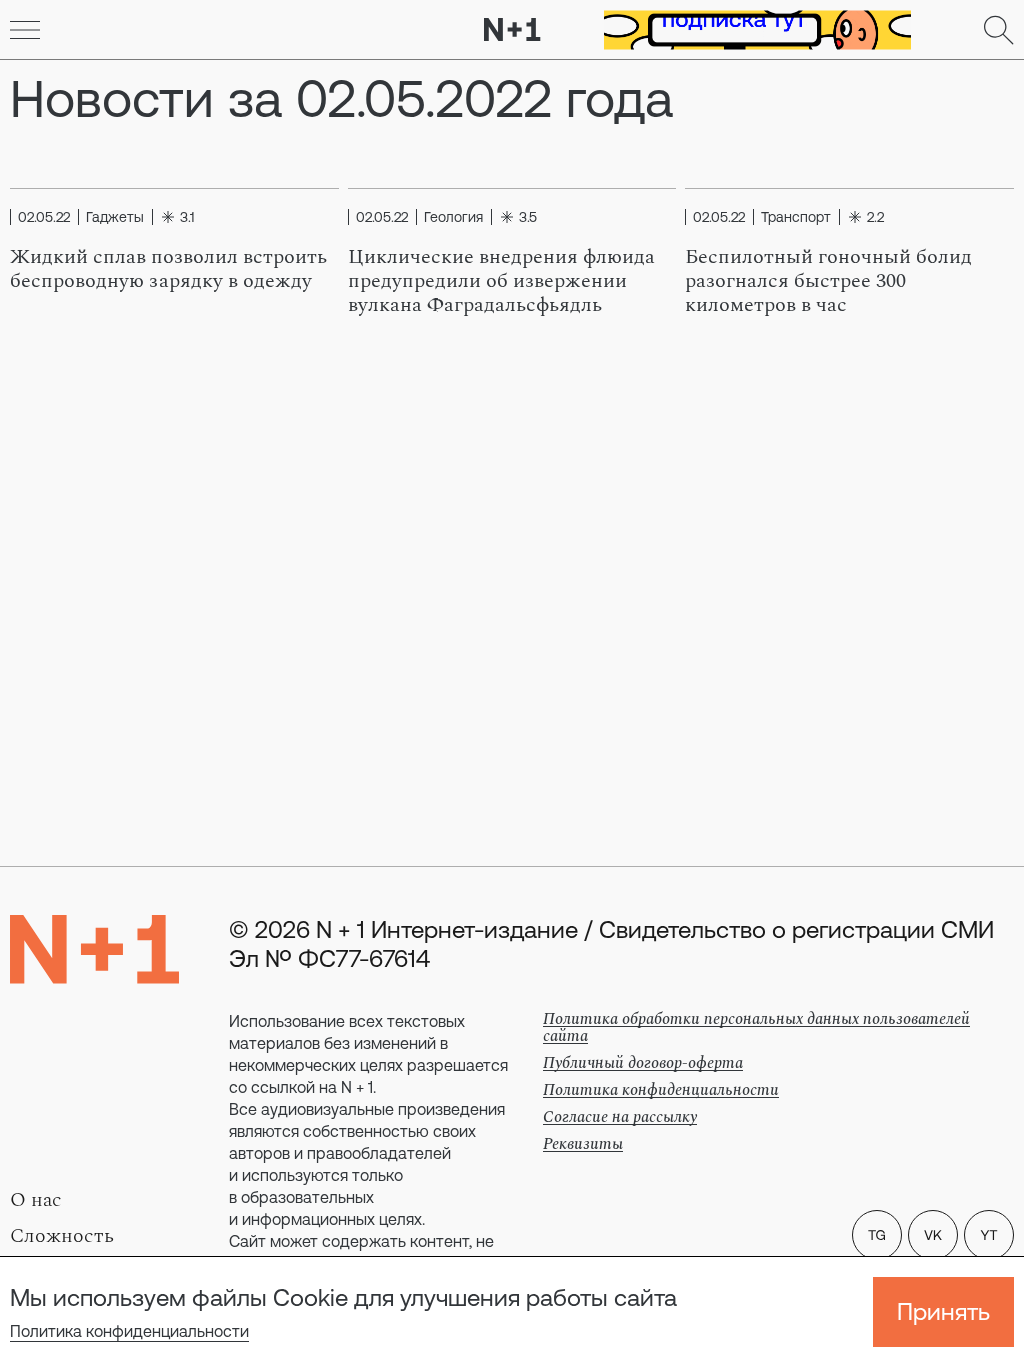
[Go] (25, 30)
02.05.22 (44, 217)
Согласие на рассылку (620, 1117)
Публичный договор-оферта (643, 1063)
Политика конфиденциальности (129, 1331)
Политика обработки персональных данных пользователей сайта (756, 1027)
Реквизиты (583, 1144)
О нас (36, 1200)
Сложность (62, 1236)
